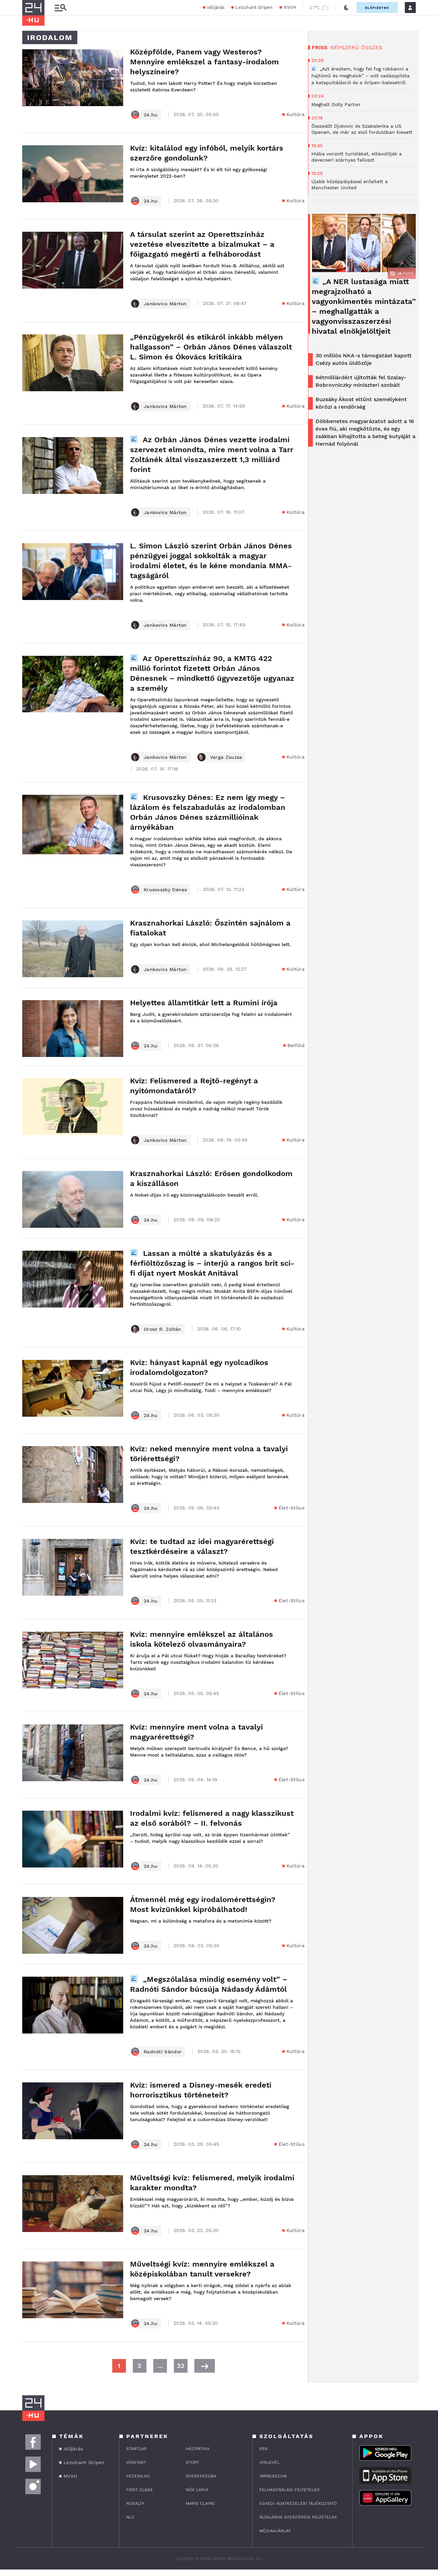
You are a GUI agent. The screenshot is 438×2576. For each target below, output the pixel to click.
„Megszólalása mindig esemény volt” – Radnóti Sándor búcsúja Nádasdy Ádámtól (209, 1984)
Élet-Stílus (292, 1508)
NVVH (290, 7)
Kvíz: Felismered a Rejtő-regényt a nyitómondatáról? (194, 1086)
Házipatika (198, 2449)
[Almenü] (61, 8)
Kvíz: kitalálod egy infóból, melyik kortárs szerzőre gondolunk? (207, 153)
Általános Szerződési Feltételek (298, 2517)
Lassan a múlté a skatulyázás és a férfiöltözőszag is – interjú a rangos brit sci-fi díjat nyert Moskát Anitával (212, 1263)
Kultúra (295, 114)
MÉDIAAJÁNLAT (275, 2531)
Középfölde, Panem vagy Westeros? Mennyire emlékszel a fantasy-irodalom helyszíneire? (204, 62)
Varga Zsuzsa (226, 757)
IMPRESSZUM (273, 2476)
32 (181, 2366)
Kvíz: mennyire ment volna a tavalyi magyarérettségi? (196, 1732)
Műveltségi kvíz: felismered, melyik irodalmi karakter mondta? (212, 2183)
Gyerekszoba (201, 2476)
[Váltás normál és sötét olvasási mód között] (346, 8)
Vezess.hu (138, 2476)
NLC (130, 2517)
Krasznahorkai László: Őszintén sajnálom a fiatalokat (210, 928)
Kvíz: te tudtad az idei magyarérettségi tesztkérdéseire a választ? (202, 1546)
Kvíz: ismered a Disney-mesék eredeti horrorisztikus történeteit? (201, 2090)
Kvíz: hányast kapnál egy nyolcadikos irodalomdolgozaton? (199, 1367)
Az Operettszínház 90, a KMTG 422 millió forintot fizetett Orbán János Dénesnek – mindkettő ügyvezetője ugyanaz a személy (212, 673)
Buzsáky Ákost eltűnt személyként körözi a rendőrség (361, 403)
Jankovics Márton (165, 304)
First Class (139, 2490)
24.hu (151, 115)
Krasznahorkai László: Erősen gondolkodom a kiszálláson (211, 1178)
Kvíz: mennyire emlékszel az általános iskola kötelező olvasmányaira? (202, 1639)
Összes (372, 47)
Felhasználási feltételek (289, 2490)
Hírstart (136, 2462)
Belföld (296, 1045)
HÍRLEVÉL (269, 2462)
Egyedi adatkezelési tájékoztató (298, 2503)
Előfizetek (377, 8)
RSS (263, 2449)
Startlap (136, 2449)
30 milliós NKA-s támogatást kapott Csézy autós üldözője (364, 359)
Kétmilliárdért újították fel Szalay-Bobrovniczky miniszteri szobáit (361, 381)
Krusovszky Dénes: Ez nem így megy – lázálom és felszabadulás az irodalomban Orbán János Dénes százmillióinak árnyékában (208, 812)
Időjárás (216, 7)
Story (192, 2462)
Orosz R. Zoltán (163, 1329)
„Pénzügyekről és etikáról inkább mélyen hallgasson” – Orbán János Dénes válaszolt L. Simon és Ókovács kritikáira (211, 347)
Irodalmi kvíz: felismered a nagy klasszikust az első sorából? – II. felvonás (212, 1818)
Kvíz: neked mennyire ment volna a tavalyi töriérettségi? (209, 1454)
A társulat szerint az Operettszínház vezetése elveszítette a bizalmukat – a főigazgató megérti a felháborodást (202, 244)
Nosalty (135, 2503)
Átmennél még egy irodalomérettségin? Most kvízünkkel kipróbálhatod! (203, 1904)
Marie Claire (200, 2503)
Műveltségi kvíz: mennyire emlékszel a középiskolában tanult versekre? (202, 2269)
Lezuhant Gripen (254, 7)
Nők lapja (197, 2490)
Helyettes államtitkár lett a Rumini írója (204, 1003)
